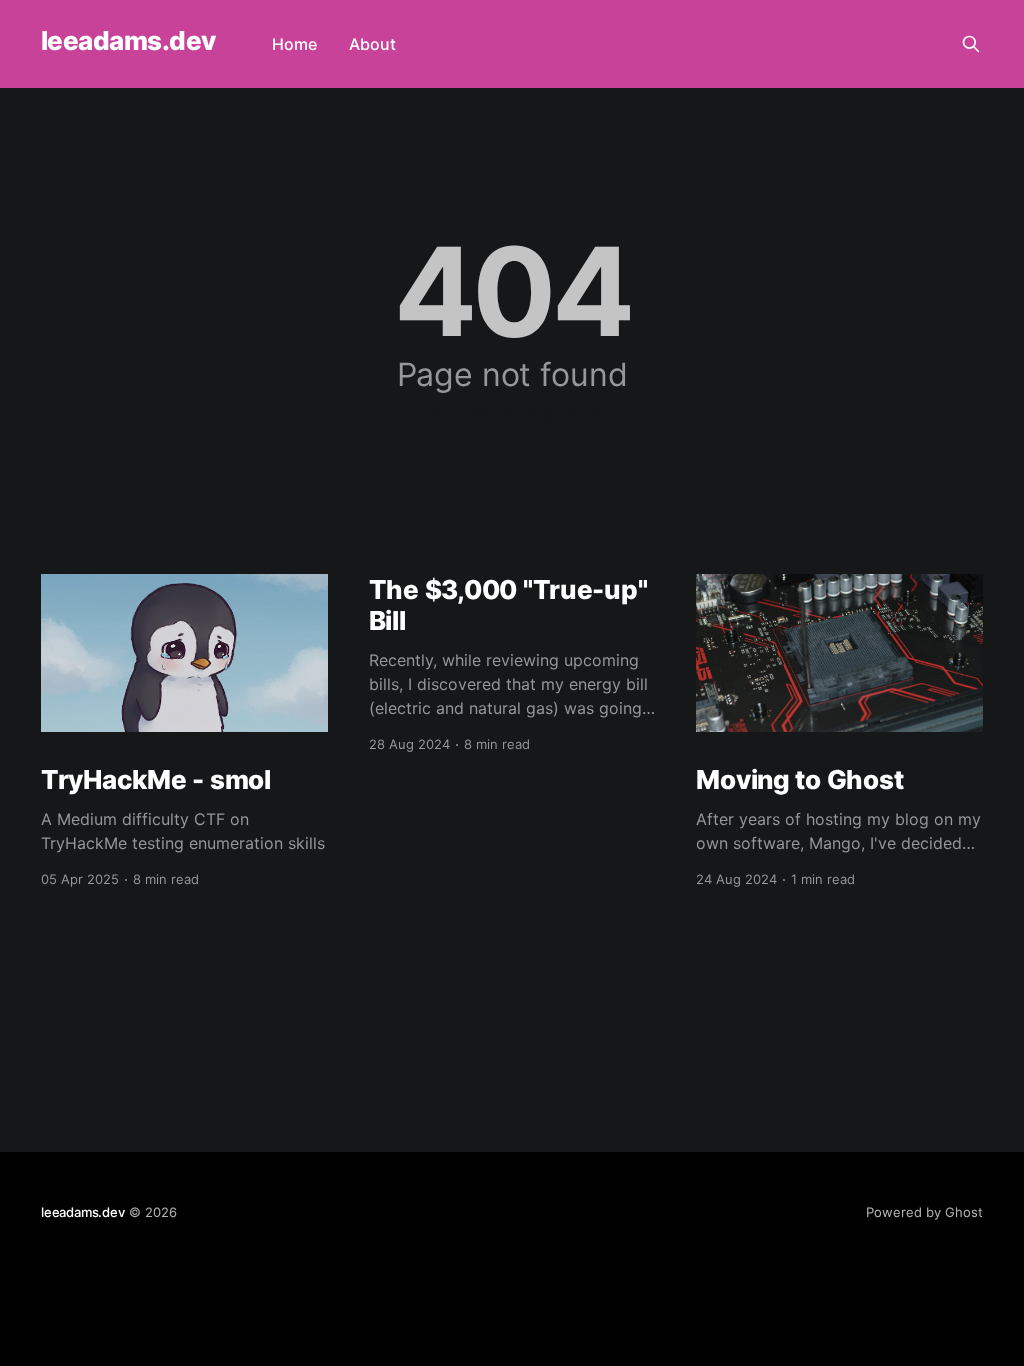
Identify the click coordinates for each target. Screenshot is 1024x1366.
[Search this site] (971, 44)
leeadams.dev (128, 41)
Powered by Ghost (924, 1212)
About (372, 44)
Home (294, 44)
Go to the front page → (512, 413)
